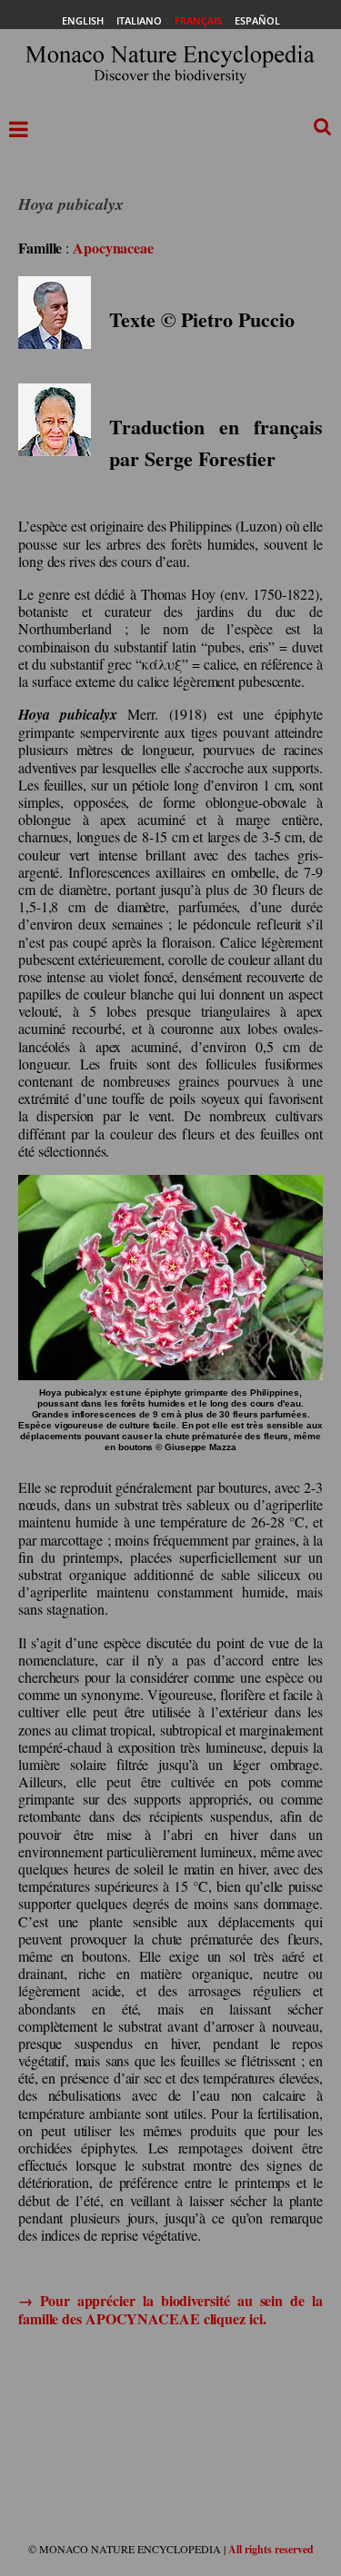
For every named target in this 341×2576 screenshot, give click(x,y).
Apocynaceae (113, 248)
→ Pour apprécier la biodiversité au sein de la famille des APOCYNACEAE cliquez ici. (170, 2309)
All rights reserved (271, 2549)
